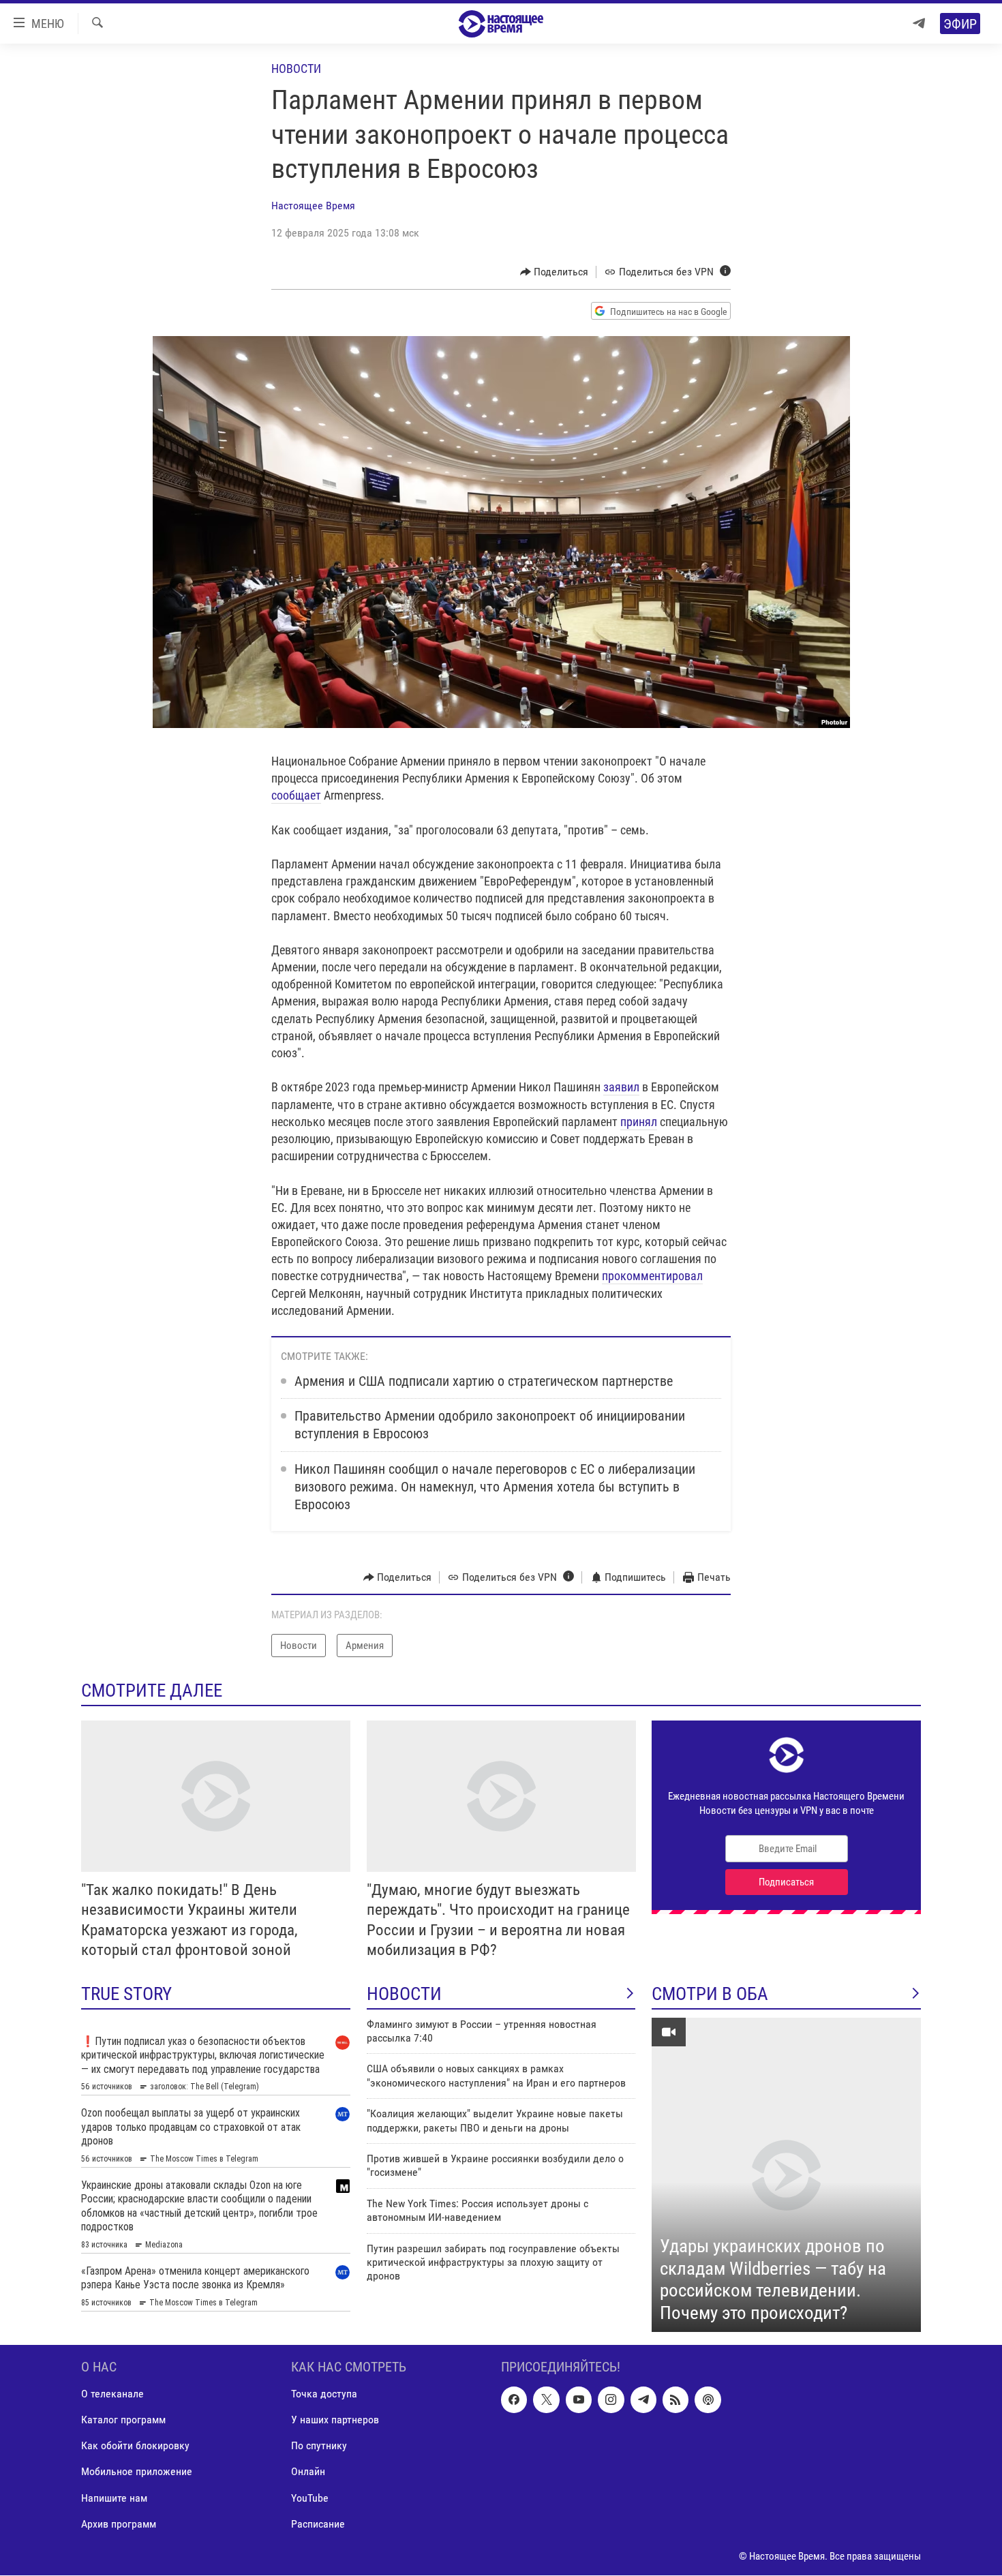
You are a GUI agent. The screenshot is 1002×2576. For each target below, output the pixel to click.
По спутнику (319, 2446)
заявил (621, 1087)
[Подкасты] (708, 2400)
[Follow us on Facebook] (514, 2400)
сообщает (296, 795)
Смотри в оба (710, 1994)
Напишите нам (114, 2498)
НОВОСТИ (404, 1994)
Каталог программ (123, 2420)
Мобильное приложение (137, 2472)
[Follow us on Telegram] (643, 2400)
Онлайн (308, 2472)
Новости (296, 69)
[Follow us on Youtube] (579, 2400)
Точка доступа (324, 2394)
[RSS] (675, 2400)
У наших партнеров (335, 2420)
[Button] (555, 272)
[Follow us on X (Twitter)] (546, 2400)
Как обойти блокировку (135, 2446)
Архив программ (119, 2524)
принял (639, 1122)
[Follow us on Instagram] (611, 2400)
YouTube (310, 2498)
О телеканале (112, 2394)
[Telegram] (919, 24)
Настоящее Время (313, 206)
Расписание (318, 2524)
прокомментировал (652, 1276)
